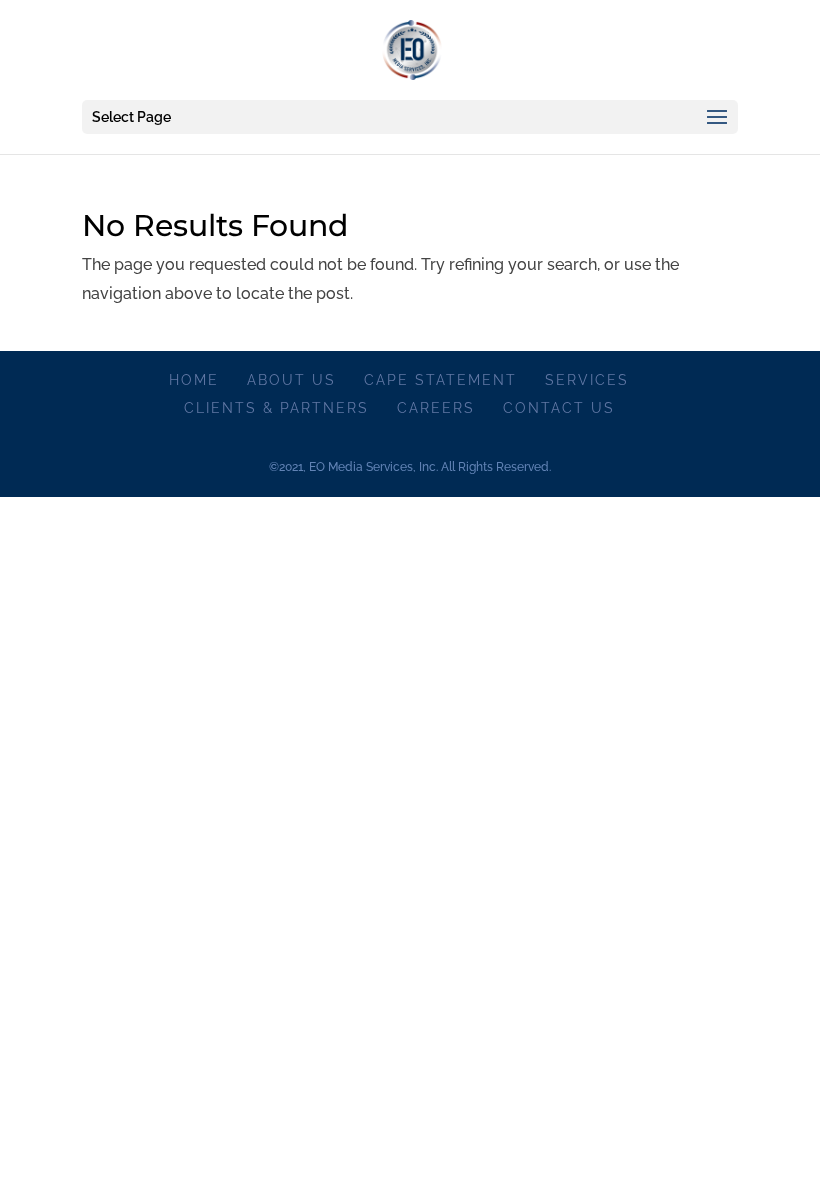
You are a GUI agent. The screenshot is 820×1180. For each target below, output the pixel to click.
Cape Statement (440, 380)
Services (587, 380)
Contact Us (559, 408)
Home (194, 380)
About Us (291, 380)
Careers (436, 408)
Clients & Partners (276, 408)
